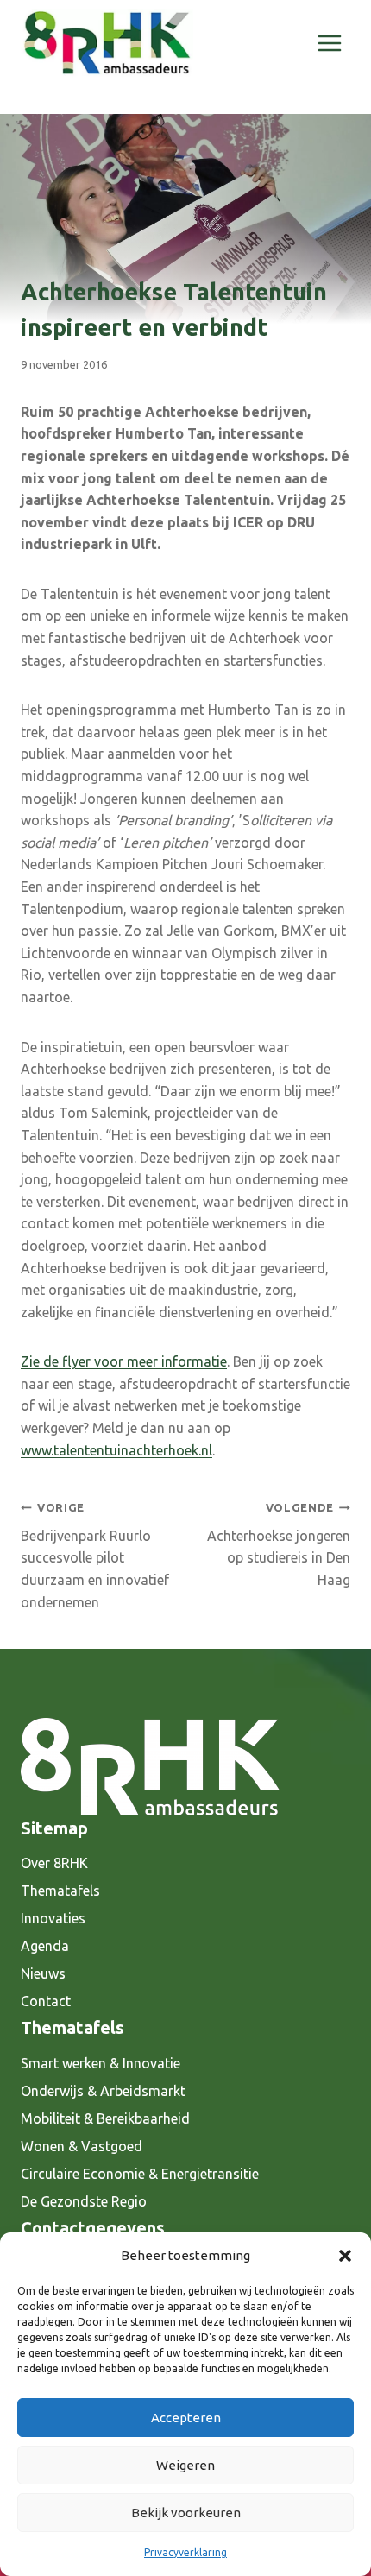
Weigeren (185, 2465)
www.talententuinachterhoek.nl (116, 1450)
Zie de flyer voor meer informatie (124, 1361)
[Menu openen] (329, 43)
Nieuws (43, 1973)
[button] (345, 2256)
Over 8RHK (54, 1863)
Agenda (45, 1946)
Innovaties (53, 1918)
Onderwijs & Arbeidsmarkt (103, 2091)
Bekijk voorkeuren (186, 2513)
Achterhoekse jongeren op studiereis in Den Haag (279, 1544)
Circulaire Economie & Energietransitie (140, 2174)
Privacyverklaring (185, 2552)
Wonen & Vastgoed (82, 2146)
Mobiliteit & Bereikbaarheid (105, 2118)
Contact (46, 2001)
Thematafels (60, 1891)
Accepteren (186, 2418)
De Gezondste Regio (84, 2201)
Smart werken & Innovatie (101, 2063)
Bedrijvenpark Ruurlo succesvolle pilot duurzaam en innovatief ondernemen (95, 1555)
